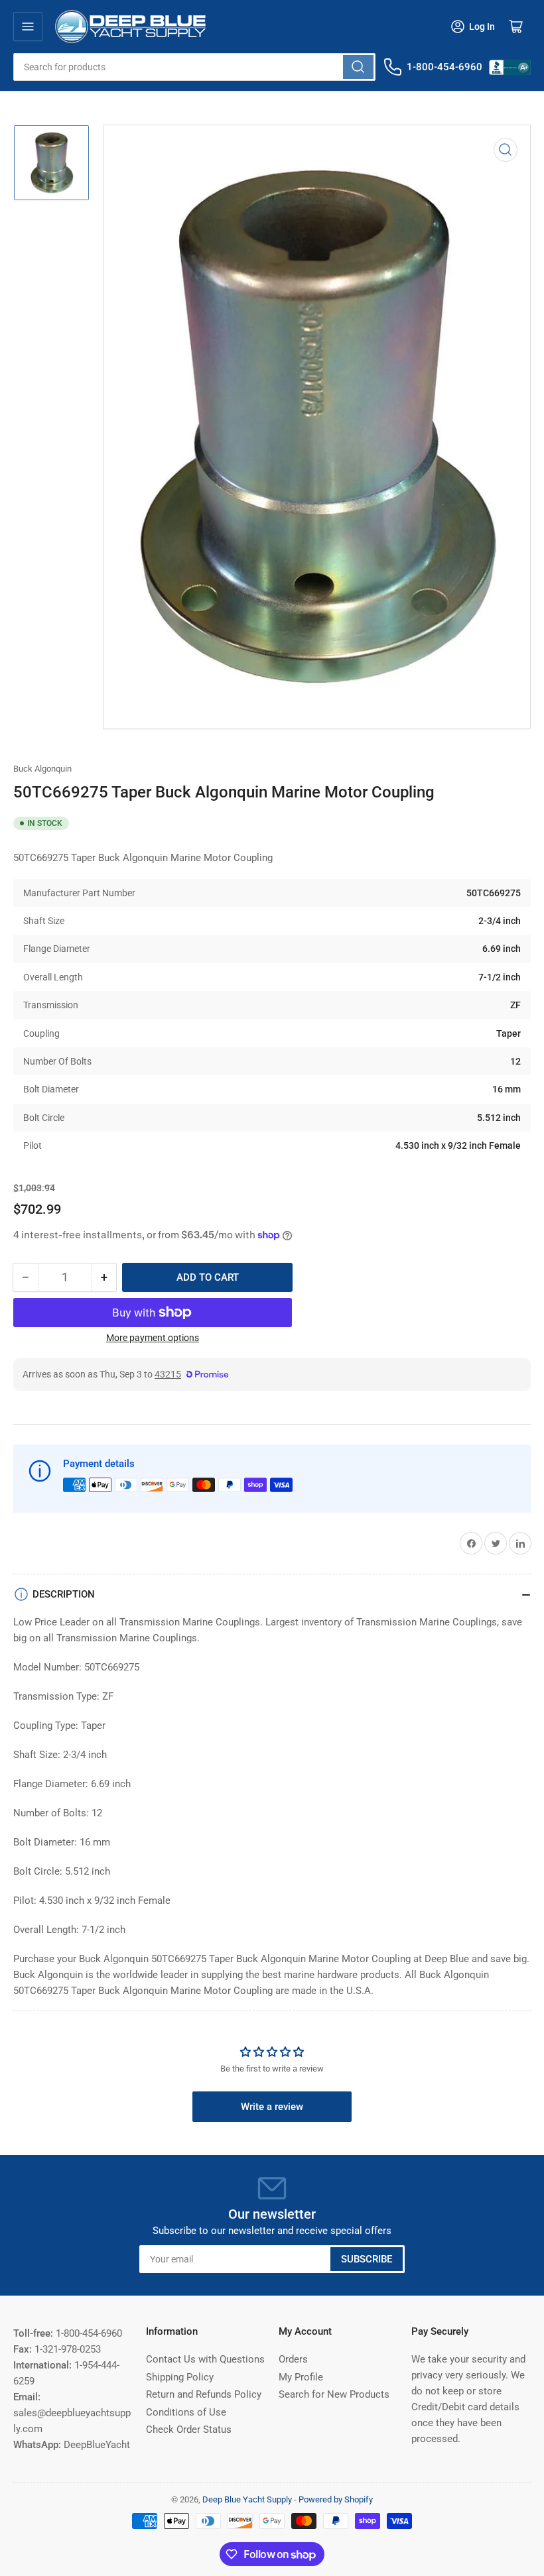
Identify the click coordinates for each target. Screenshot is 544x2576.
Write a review (272, 2107)
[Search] (358, 67)
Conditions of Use (186, 2412)
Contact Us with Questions (205, 2359)
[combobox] (194, 67)
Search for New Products (334, 2394)
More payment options (153, 1338)
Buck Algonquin (42, 769)
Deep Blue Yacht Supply (247, 2499)
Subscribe (367, 2259)
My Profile (301, 2377)
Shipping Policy (180, 2377)
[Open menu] (28, 27)
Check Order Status (189, 2430)
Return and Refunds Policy (204, 2394)
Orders (293, 2359)
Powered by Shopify (336, 2499)
